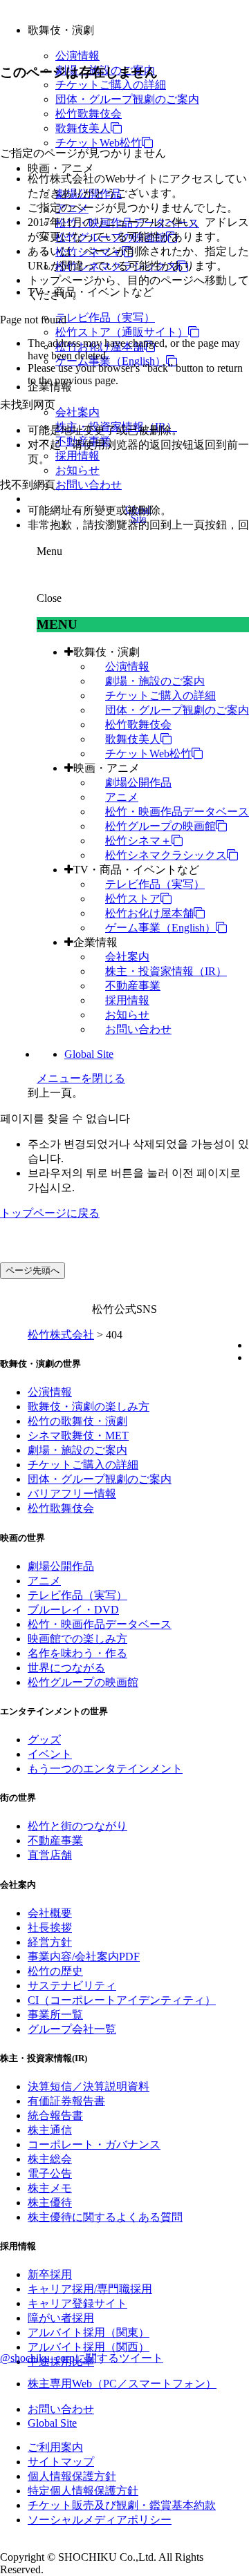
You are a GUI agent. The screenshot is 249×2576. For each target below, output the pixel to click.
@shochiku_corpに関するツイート (82, 2358)
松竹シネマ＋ (138, 841)
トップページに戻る (50, 1213)
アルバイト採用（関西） (89, 2347)
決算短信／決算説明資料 (89, 2086)
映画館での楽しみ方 (77, 1639)
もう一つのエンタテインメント (105, 1769)
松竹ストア (133, 899)
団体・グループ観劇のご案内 (127, 99)
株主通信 (50, 2130)
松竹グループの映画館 (160, 826)
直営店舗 (50, 1855)
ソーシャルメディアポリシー (100, 2520)
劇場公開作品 (138, 783)
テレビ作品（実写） (105, 318)
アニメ (122, 797)
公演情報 (77, 56)
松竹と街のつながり (77, 1826)
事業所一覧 (55, 2015)
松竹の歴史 (55, 1971)
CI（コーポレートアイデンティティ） (122, 2000)
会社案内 (77, 412)
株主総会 (50, 2159)
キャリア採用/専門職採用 (90, 2289)
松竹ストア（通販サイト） (122, 332)
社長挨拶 (50, 1928)
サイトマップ (61, 2462)
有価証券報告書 (66, 2101)
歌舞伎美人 (83, 128)
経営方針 (50, 1942)
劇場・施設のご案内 (155, 681)
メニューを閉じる (81, 1078)
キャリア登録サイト (77, 2303)
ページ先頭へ (33, 1270)
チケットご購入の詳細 (111, 85)
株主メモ (50, 2188)
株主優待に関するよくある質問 (105, 2217)
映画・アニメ (107, 768)
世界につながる (66, 1668)
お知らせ (77, 470)
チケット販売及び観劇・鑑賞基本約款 (122, 2505)
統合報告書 (55, 2115)
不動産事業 (133, 986)
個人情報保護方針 (72, 2476)
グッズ (44, 1740)
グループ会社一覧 (72, 2029)
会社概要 (50, 1913)
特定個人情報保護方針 (83, 2491)
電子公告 (50, 2173)
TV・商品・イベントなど (136, 870)
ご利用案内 (55, 2447)
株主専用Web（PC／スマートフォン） (122, 2384)
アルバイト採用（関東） (89, 2332)
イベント (50, 1754)
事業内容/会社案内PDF (84, 1957)
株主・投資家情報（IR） (166, 971)
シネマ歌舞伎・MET (78, 1436)
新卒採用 (50, 2274)
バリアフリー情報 (72, 1494)
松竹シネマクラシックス (166, 855)
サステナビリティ (72, 1986)
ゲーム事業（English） (111, 361)
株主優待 (50, 2203)
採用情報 (77, 456)
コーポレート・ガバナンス (94, 2144)
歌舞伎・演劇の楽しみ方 (89, 1407)
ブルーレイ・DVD (73, 1610)
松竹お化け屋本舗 (149, 913)
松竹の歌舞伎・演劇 (77, 1421)
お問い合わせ (89, 485)
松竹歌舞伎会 (89, 114)
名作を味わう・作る (77, 1653)
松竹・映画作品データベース (177, 812)
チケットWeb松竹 (99, 143)
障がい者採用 (61, 2318)
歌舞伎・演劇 (107, 652)
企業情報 (95, 942)
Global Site (89, 1054)
